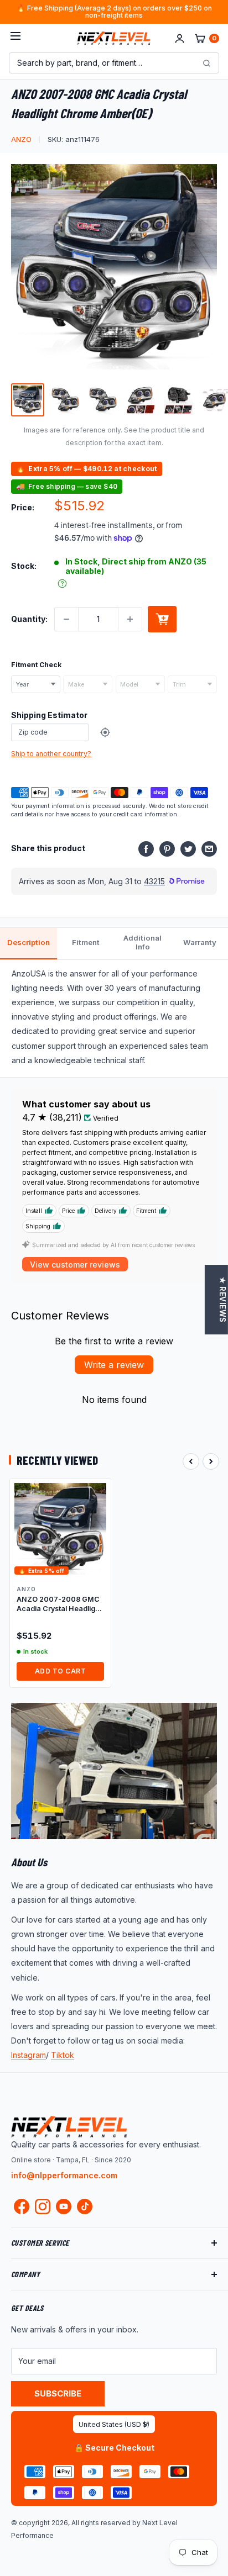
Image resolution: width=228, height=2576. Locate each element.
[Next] (211, 1461)
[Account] (180, 38)
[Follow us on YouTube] (64, 2207)
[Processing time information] (62, 584)
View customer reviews (75, 1265)
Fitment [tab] (86, 942)
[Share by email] (209, 848)
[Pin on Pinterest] (167, 848)
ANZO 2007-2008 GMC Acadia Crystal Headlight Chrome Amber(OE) (59, 1604)
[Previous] (191, 1461)
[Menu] (15, 38)
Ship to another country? (51, 754)
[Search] (206, 63)
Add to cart (162, 619)
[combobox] (36, 684)
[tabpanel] (114, 1018)
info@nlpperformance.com (64, 2175)
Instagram (28, 2055)
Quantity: (29, 619)
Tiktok (63, 2055)
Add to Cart (60, 1671)
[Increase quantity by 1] (130, 619)
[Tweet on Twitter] (188, 848)
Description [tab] (28, 942)
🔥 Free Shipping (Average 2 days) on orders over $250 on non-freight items (114, 12)
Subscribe (58, 2393)
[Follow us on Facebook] (22, 2209)
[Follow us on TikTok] (85, 2207)
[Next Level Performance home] (69, 2126)
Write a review (114, 1365)
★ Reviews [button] (222, 1300)
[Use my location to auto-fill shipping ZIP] (105, 732)
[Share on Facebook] (146, 848)
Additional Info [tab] (142, 942)
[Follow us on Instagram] (43, 2209)
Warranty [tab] (200, 942)
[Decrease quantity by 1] (66, 619)
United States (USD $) (114, 2424)
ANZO (21, 139)
